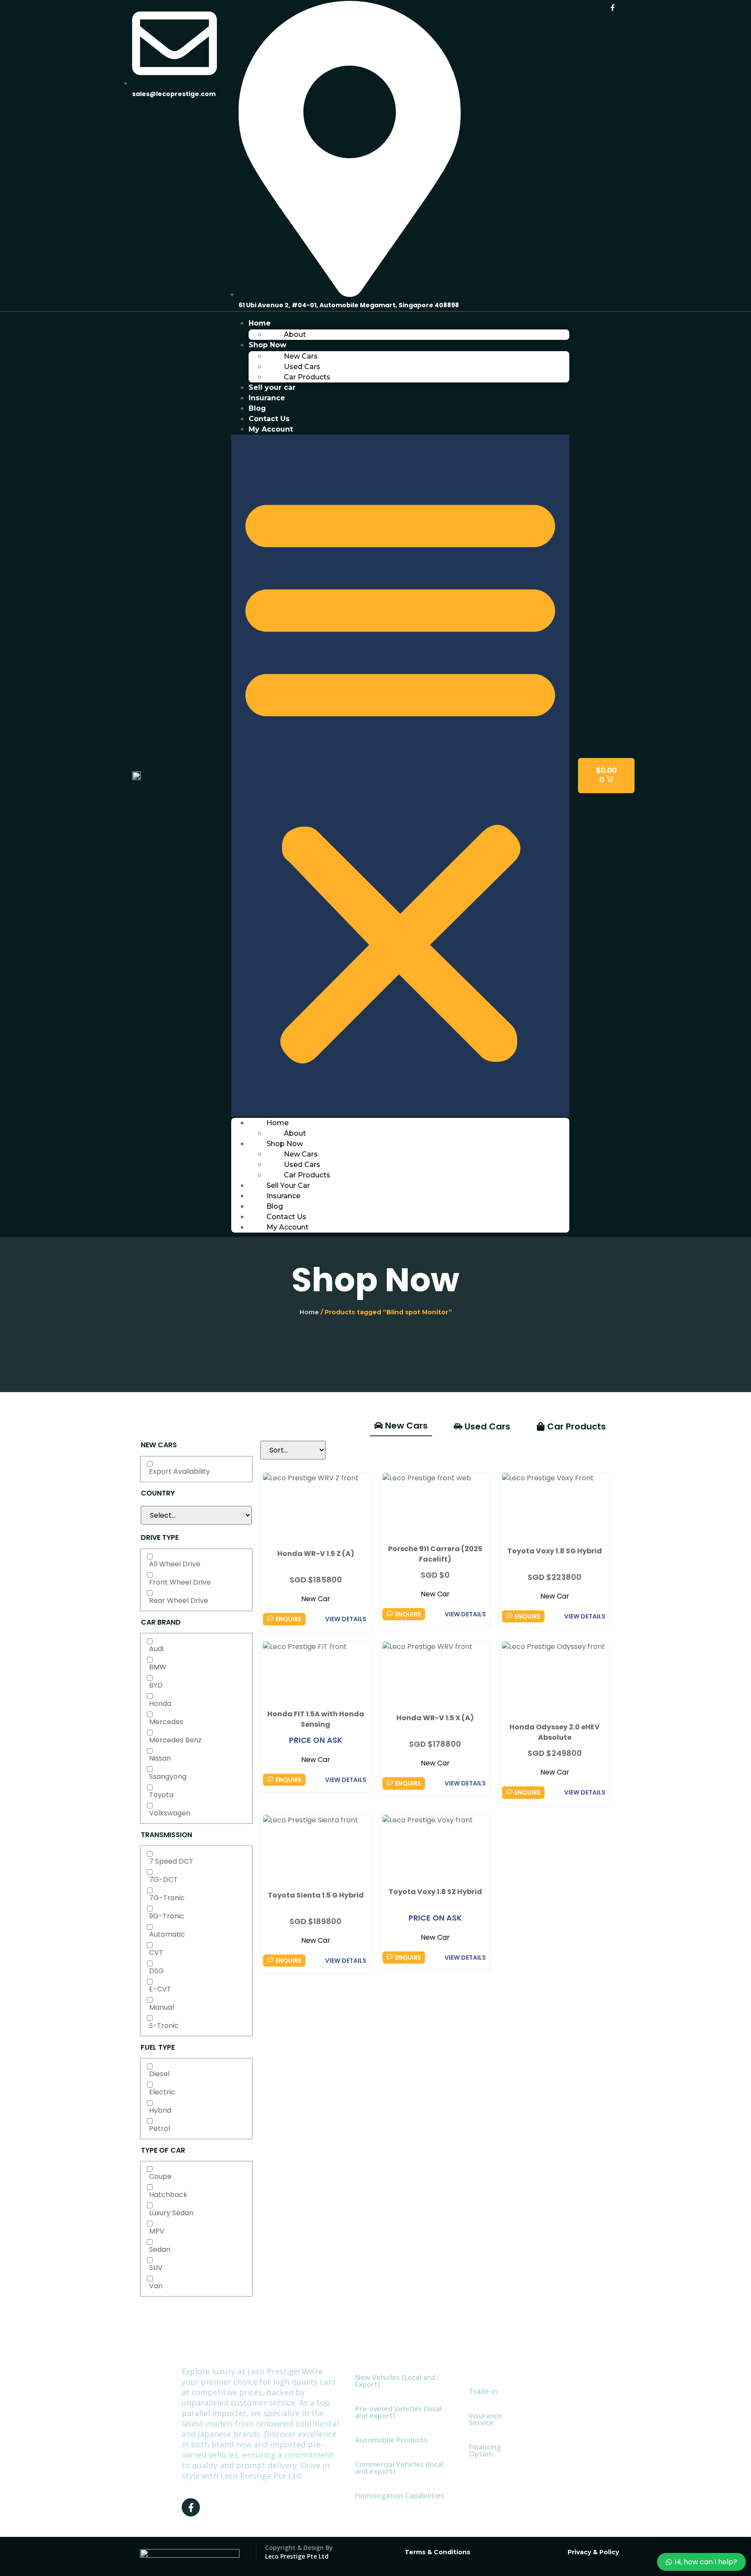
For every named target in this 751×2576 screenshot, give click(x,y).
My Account (271, 429)
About (295, 334)
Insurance (267, 398)
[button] (400, 776)
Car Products (307, 377)
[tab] (401, 1426)
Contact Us (269, 419)
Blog (257, 408)
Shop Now (268, 345)
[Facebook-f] (612, 7)
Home (260, 323)
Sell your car (272, 387)
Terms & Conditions (437, 2552)
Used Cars (302, 367)
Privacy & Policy (593, 2552)
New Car (316, 1599)
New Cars (301, 356)
